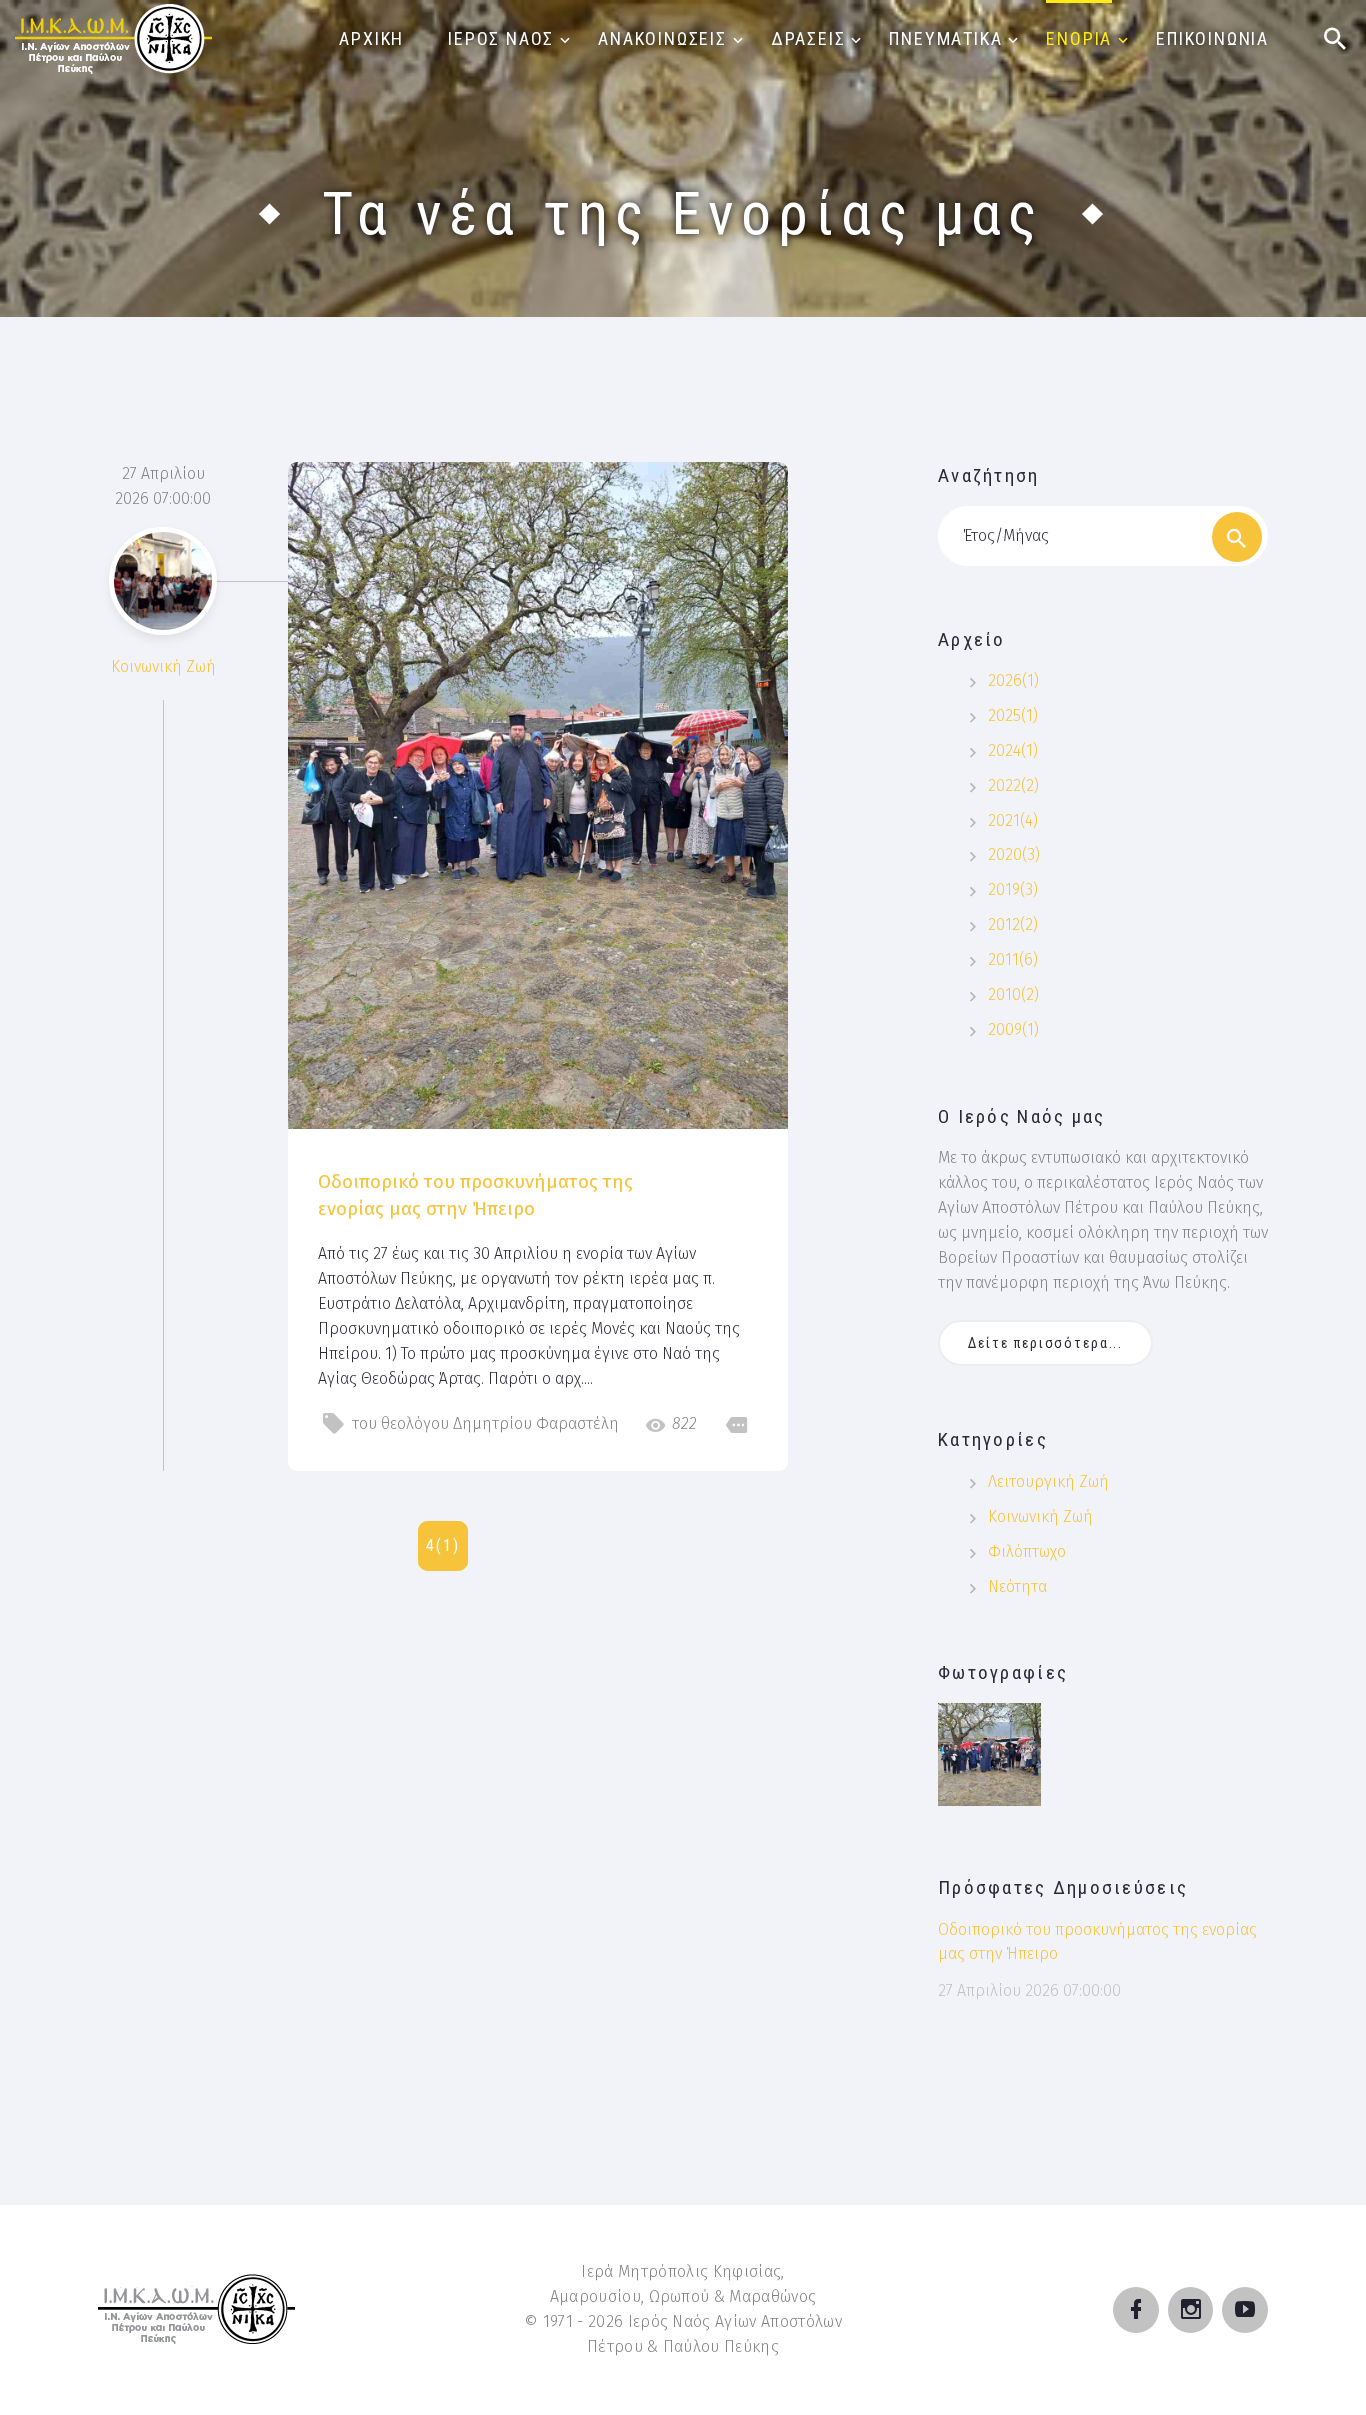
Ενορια (1079, 38)
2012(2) (1013, 924)
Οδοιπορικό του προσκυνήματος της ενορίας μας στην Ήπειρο (475, 1195)
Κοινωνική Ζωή (163, 666)
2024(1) (1013, 750)
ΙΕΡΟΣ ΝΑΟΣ (501, 38)
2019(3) (1013, 889)
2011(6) (1013, 959)
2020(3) (1014, 854)
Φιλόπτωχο (1027, 1551)
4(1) (443, 1545)
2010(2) (1013, 994)
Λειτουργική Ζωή (1048, 1481)
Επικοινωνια (1212, 38)
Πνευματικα (945, 38)
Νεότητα (1017, 1586)
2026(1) (1013, 680)
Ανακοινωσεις (662, 38)
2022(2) (1013, 785)
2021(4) (1013, 820)
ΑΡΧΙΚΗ (371, 38)
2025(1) (1013, 715)
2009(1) (1013, 1029)
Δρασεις (808, 38)
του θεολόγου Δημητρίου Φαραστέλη (485, 1423)
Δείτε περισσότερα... (1045, 1343)
